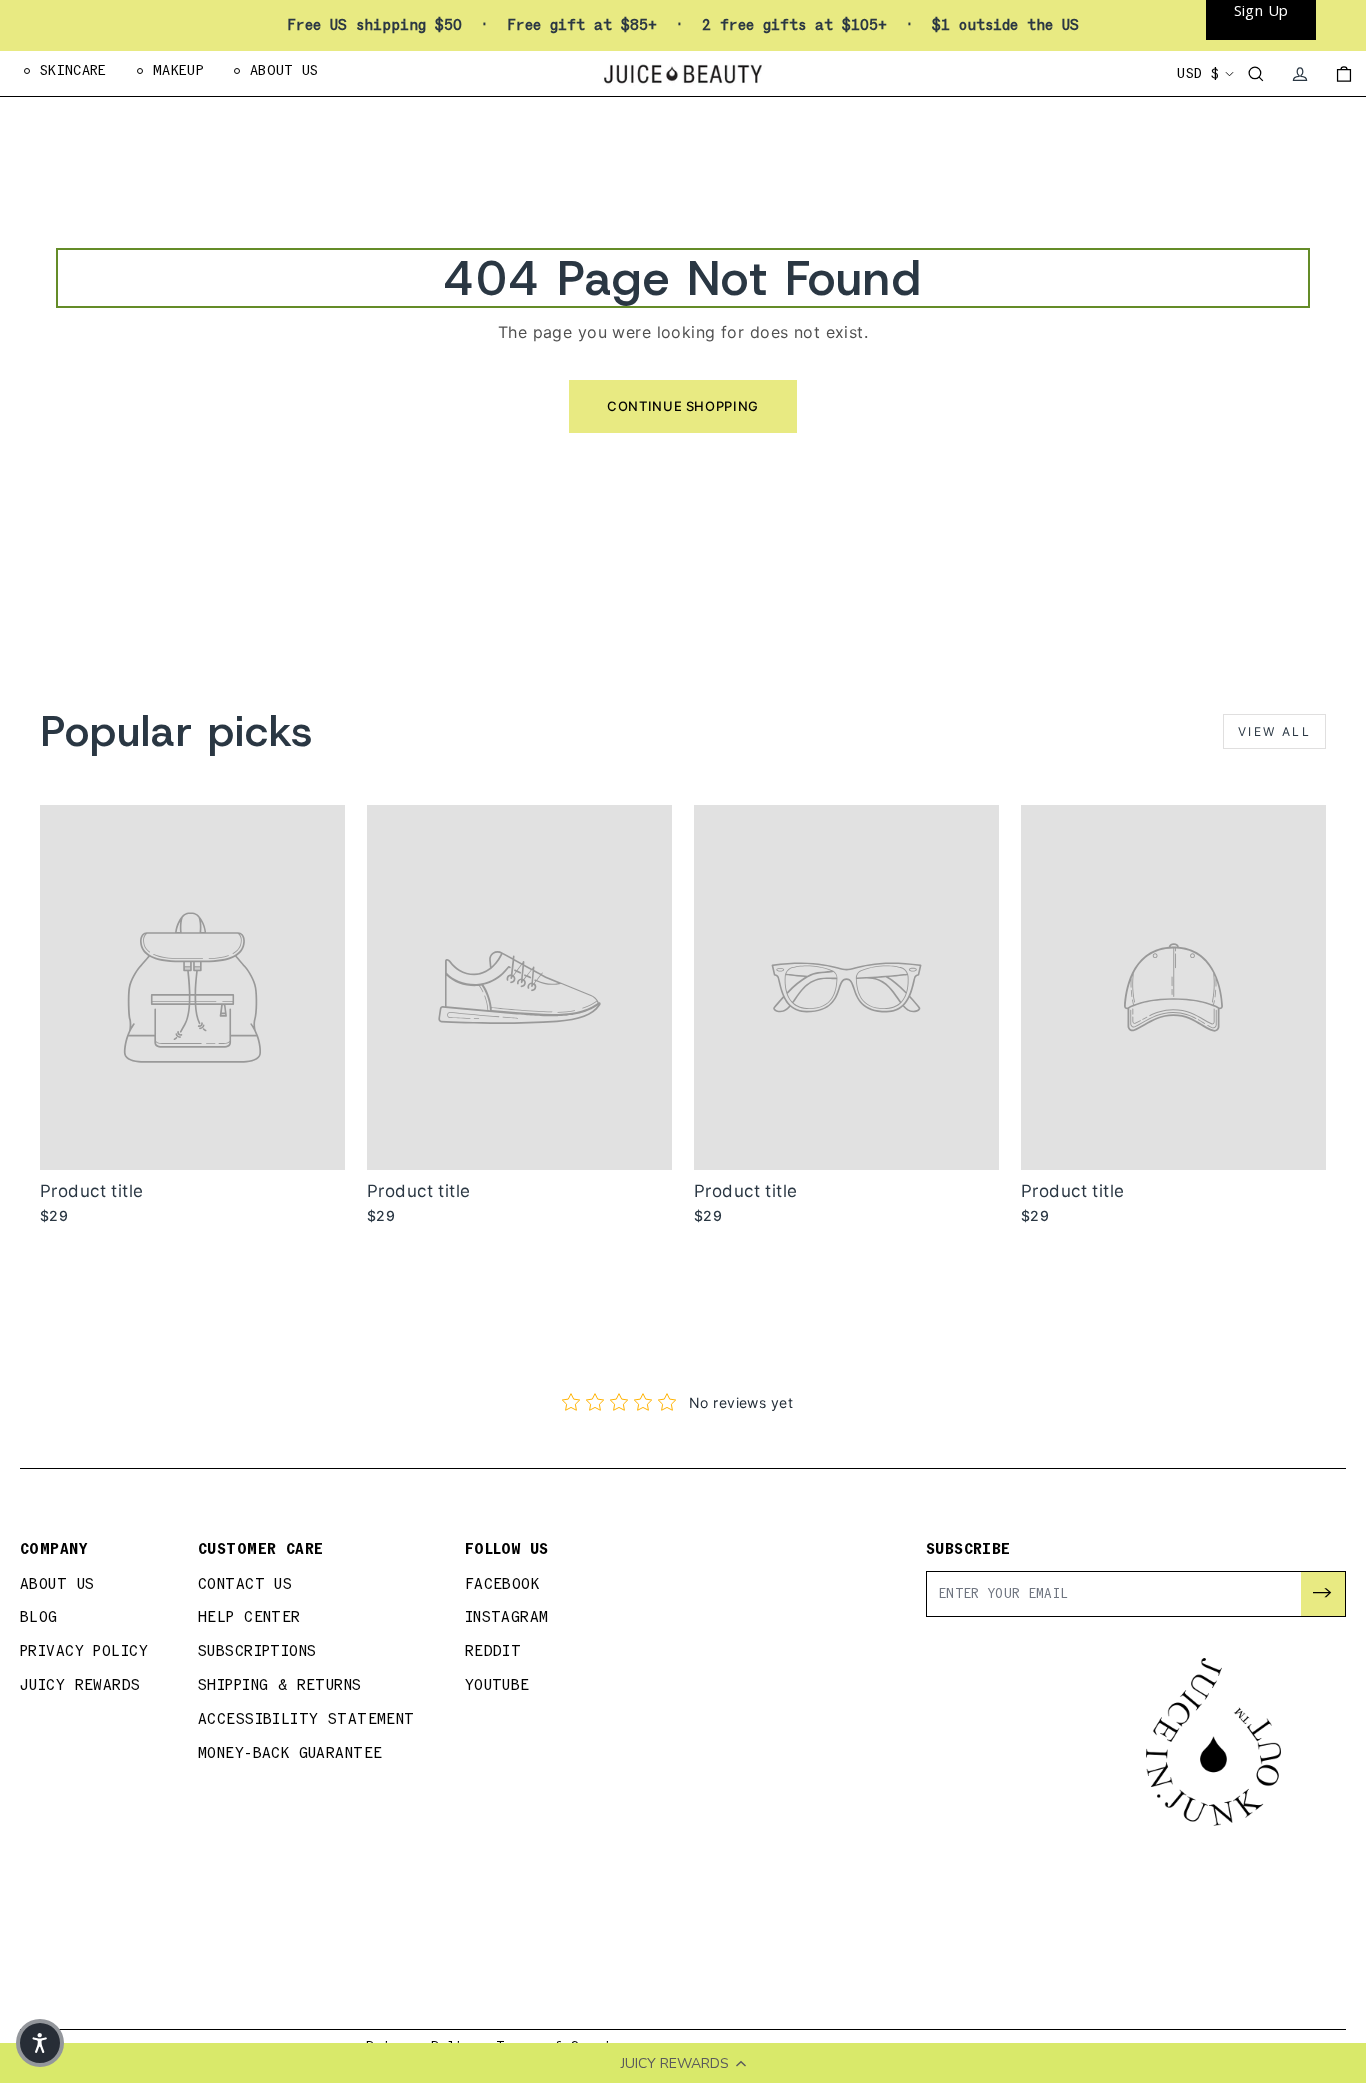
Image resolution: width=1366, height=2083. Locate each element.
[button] (40, 2043)
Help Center (249, 1617)
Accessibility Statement (306, 1719)
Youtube (497, 1685)
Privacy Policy (84, 1651)
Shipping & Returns (280, 1685)
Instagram (507, 1617)
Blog (39, 1617)
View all (1274, 731)
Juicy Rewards (80, 1685)
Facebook (502, 1584)
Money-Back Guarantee (290, 1753)
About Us (57, 1584)
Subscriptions (257, 1651)
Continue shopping (683, 406)
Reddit (493, 1651)
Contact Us (245, 1584)
